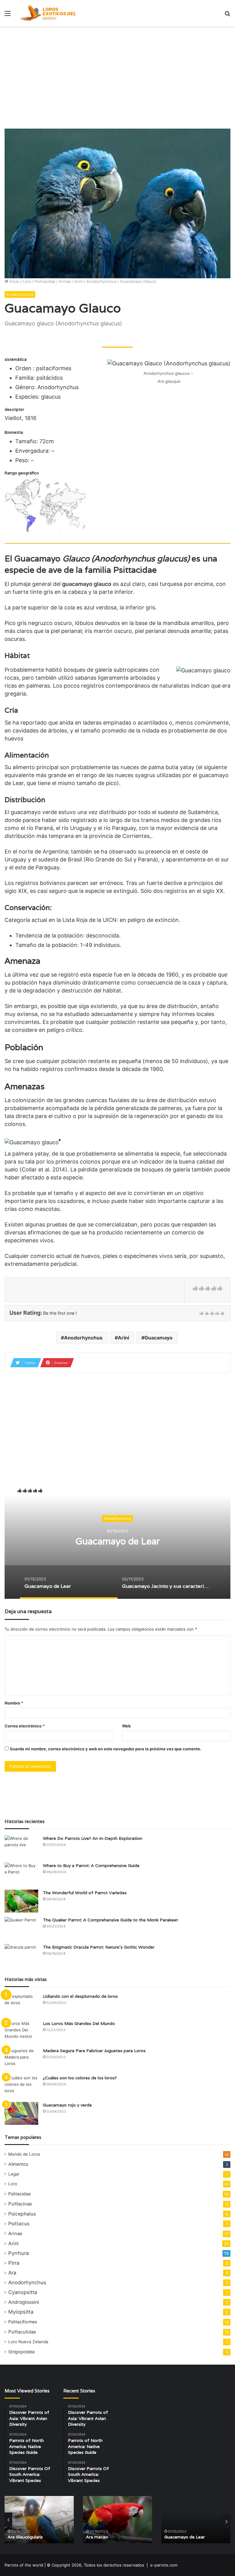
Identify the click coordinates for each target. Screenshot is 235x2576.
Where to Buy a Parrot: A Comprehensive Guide (91, 1865)
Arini (79, 281)
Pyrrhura (19, 2253)
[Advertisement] (117, 75)
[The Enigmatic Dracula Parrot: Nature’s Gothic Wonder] (21, 1955)
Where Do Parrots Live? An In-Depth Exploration (93, 1838)
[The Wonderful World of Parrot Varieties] (21, 1901)
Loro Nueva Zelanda (28, 2342)
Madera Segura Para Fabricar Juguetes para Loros (94, 2051)
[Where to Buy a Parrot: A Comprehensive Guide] (21, 1874)
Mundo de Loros (24, 2154)
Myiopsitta (21, 2312)
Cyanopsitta (23, 2292)
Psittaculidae (22, 2332)
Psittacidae (45, 281)
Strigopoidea (21, 2352)
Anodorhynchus (101, 281)
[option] (117, 1538)
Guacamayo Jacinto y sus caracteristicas (117, 1541)
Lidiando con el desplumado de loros (80, 1996)
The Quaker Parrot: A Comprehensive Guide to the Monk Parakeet (110, 1920)
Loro (27, 281)
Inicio (14, 281)
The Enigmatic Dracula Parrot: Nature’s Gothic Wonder (99, 1947)
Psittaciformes (23, 2322)
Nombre (14, 1703)
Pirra (14, 2263)
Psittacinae (20, 2204)
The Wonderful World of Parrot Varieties (85, 1893)
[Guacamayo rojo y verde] (21, 2113)
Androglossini (24, 2302)
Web (126, 1726)
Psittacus (19, 2224)
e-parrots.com (164, 2565)
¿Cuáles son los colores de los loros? (80, 2078)
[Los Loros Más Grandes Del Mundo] (21, 2032)
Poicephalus (22, 2214)
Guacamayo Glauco (184, 2537)
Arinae (65, 281)
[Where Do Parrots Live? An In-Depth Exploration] (21, 1847)
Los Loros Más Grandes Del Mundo (79, 2023)
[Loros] (48, 13)
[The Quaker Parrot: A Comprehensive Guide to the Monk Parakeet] (21, 1928)
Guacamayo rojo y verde (67, 2105)
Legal (14, 2174)
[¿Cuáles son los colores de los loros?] (21, 2086)
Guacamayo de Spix (106, 2537)
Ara (12, 2273)
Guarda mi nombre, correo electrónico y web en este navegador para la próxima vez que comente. (106, 1749)
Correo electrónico (25, 1726)
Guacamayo (159, 1338)
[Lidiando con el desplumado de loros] (21, 2005)
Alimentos (18, 2164)
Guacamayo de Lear (28, 2537)
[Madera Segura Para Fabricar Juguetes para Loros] (21, 2059)
